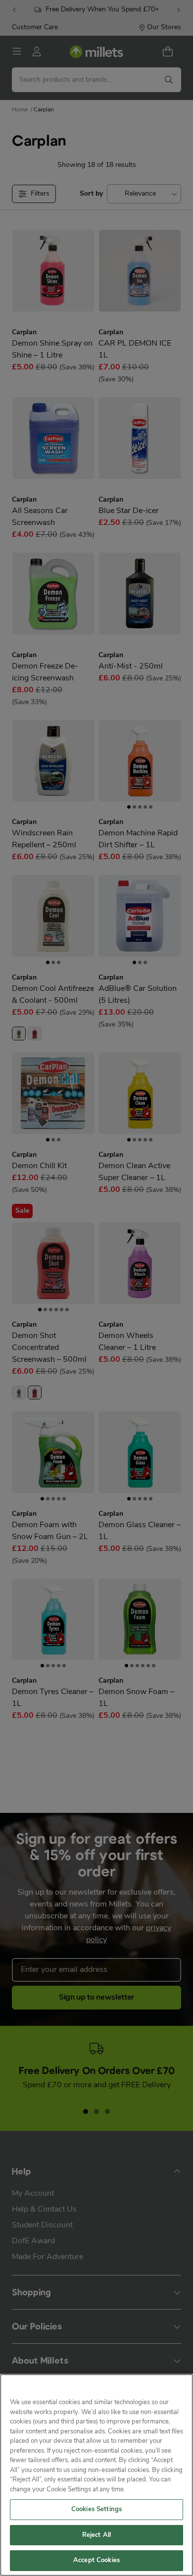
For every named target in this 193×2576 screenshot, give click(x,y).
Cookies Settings (96, 2509)
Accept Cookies (96, 2560)
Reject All (96, 2535)
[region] (96, 2475)
